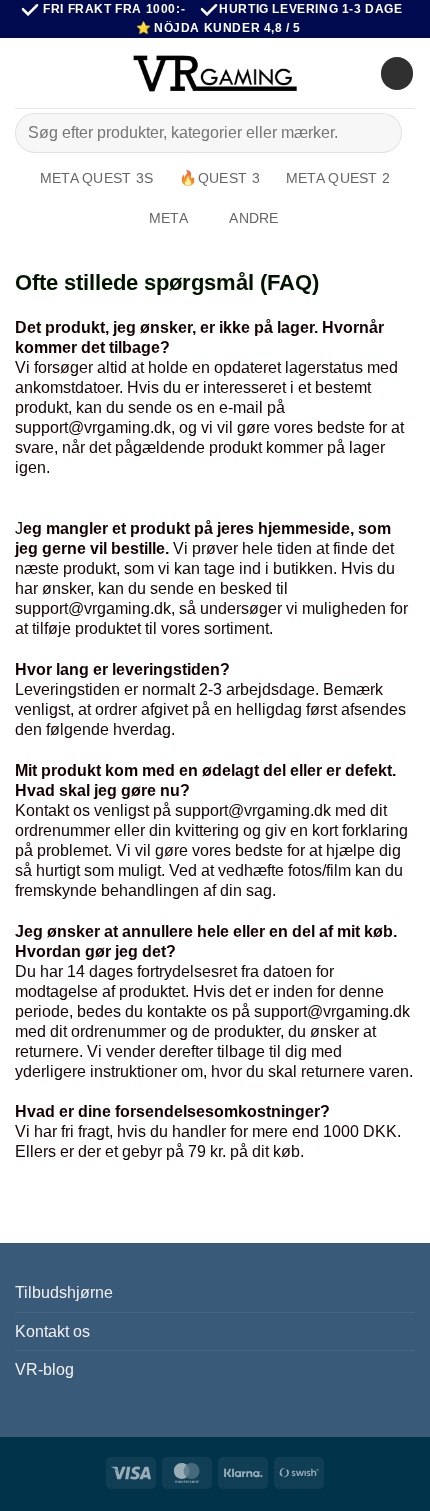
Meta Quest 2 (338, 178)
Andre (253, 218)
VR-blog (44, 1369)
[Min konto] (356, 73)
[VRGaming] (215, 73)
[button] (27, 73)
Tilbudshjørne (64, 1292)
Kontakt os (52, 1331)
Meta (168, 218)
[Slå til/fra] (403, 1331)
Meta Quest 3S (97, 178)
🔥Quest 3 (219, 178)
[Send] (378, 133)
